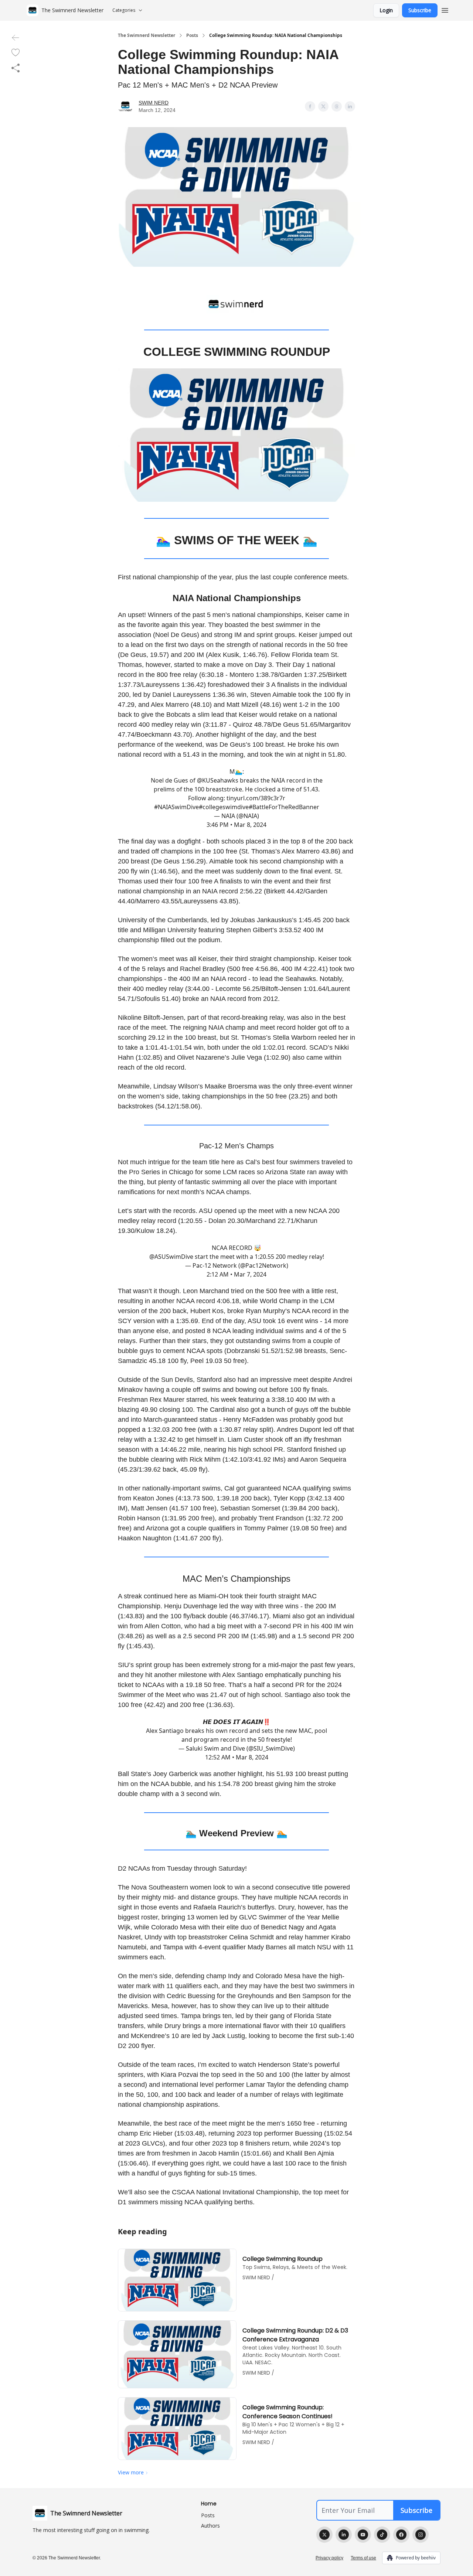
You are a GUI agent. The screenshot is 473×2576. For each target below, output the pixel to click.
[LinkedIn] (344, 2535)
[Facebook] (401, 2535)
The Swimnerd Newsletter (147, 35)
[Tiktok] (382, 2535)
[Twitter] (324, 2535)
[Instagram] (421, 2535)
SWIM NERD (154, 103)
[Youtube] (363, 2535)
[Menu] (445, 9)
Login (386, 10)
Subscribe (420, 10)
